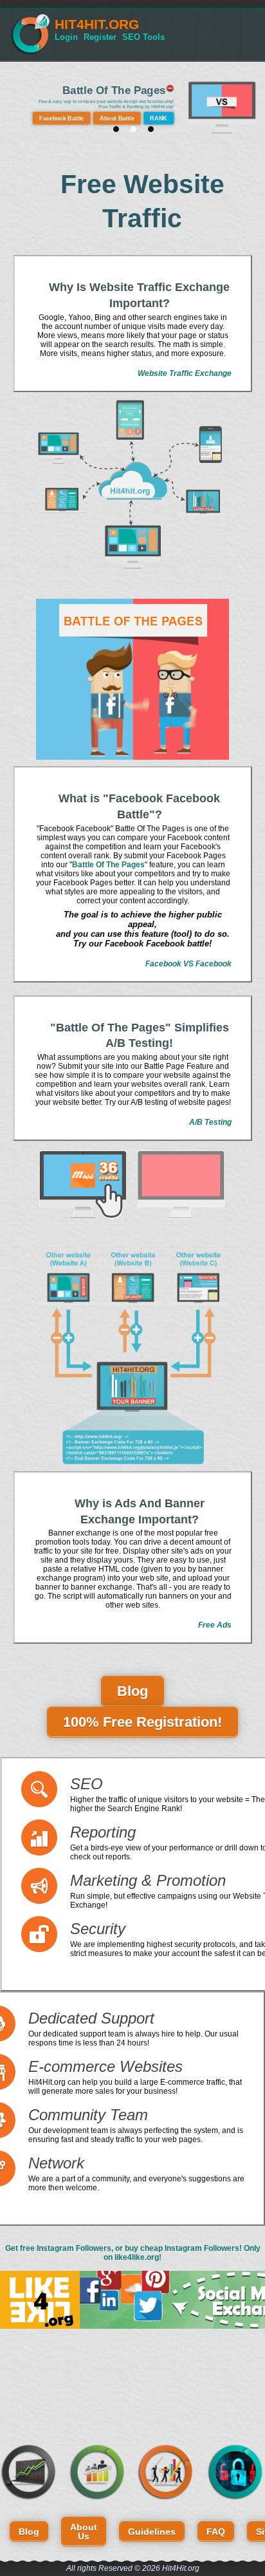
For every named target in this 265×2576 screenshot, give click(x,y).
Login (66, 37)
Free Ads (215, 1625)
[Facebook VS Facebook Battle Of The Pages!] (132, 679)
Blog (132, 1691)
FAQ (216, 2532)
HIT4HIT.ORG (97, 24)
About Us (84, 2532)
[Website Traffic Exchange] (132, 486)
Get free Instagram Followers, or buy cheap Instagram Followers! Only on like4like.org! (133, 2253)
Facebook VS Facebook (188, 964)
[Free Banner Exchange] (132, 1357)
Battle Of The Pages (114, 90)
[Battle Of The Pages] (222, 133)
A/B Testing (210, 1122)
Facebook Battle (61, 118)
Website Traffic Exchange (185, 373)
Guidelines (152, 2532)
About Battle (117, 118)
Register (100, 37)
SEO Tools (143, 37)
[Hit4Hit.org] (30, 53)
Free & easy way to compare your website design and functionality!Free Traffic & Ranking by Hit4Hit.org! (106, 105)
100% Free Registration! (142, 1722)
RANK (159, 118)
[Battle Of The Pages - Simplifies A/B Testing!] (132, 1185)
